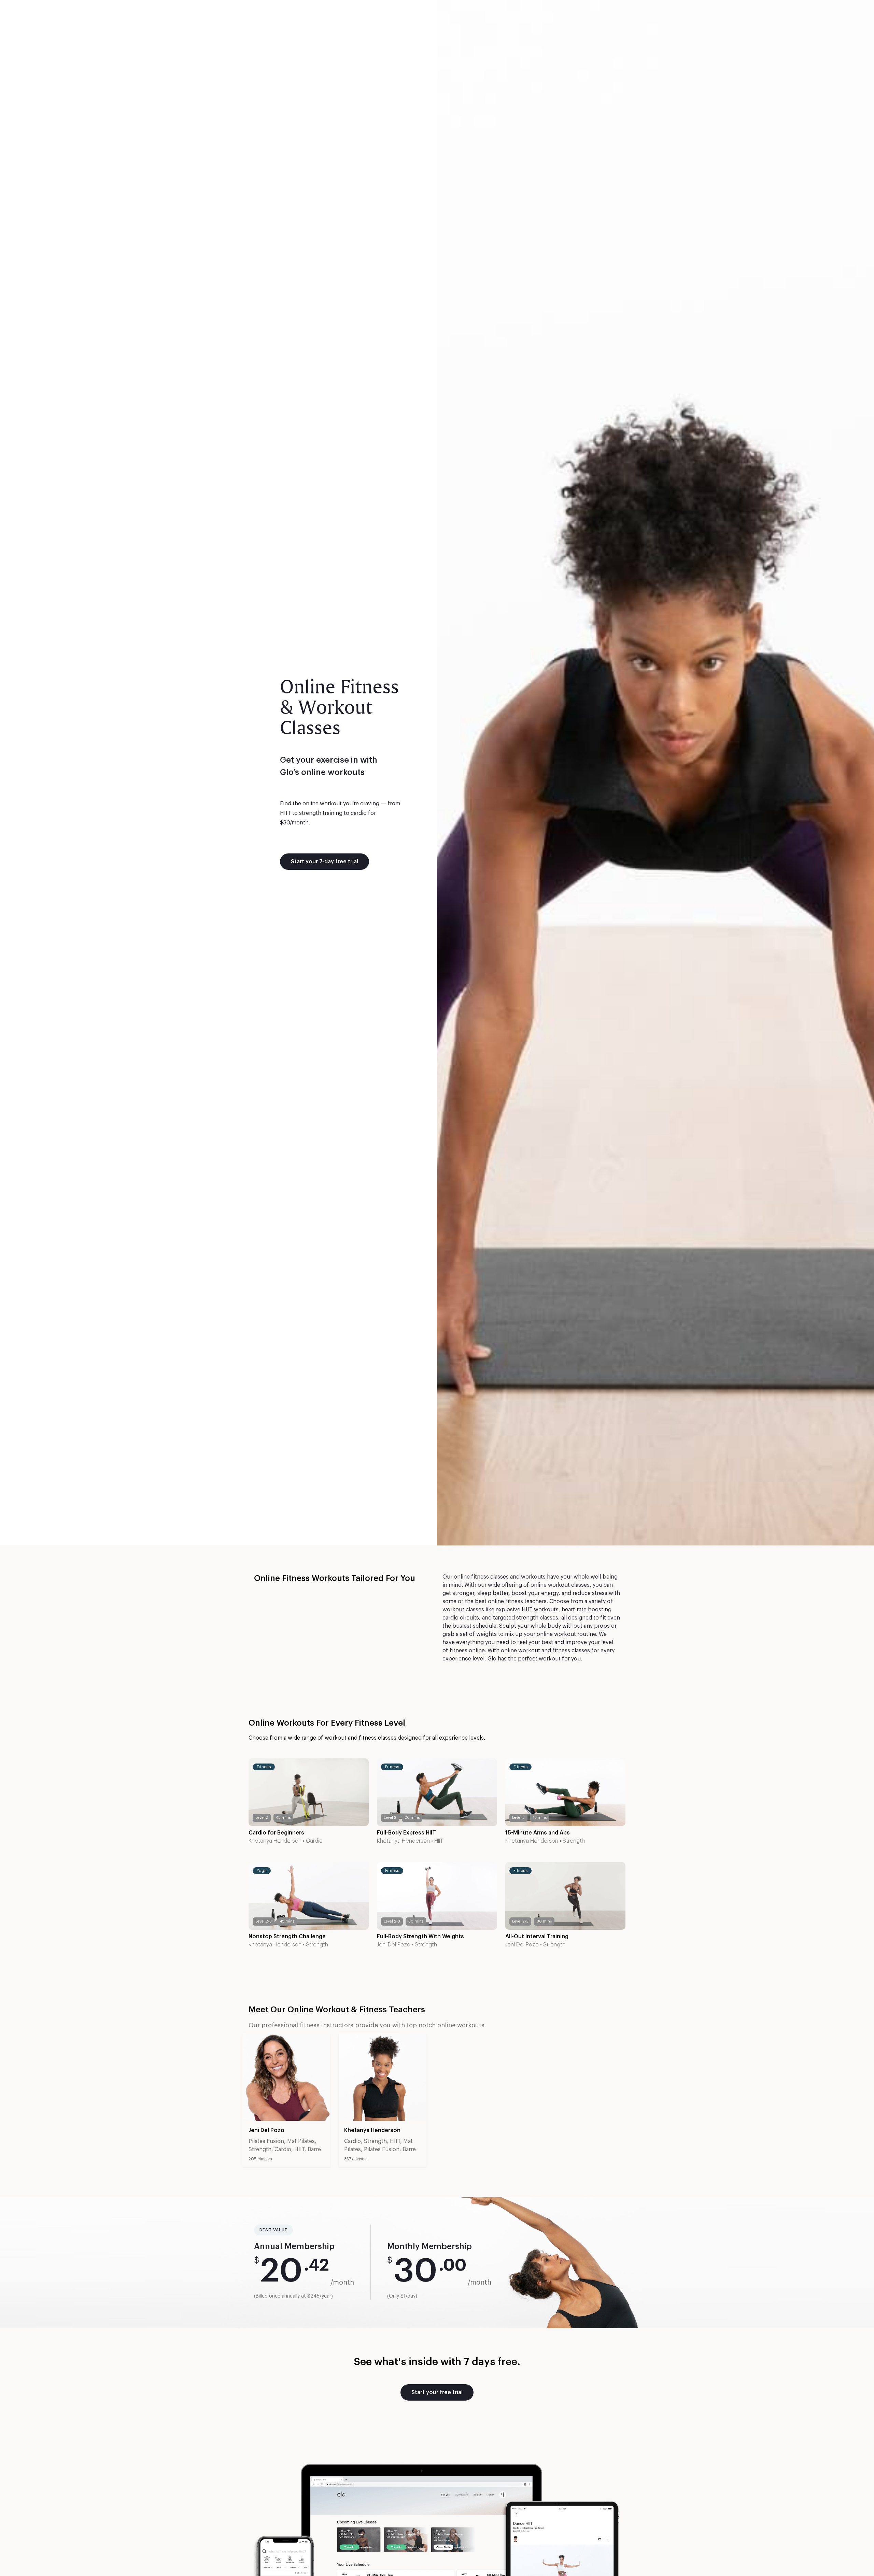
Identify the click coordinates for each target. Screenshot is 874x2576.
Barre (314, 2149)
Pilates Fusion (266, 2141)
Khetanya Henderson (275, 1841)
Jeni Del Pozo (394, 1945)
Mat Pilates (301, 2141)
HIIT (439, 1841)
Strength (574, 1841)
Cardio (314, 1841)
